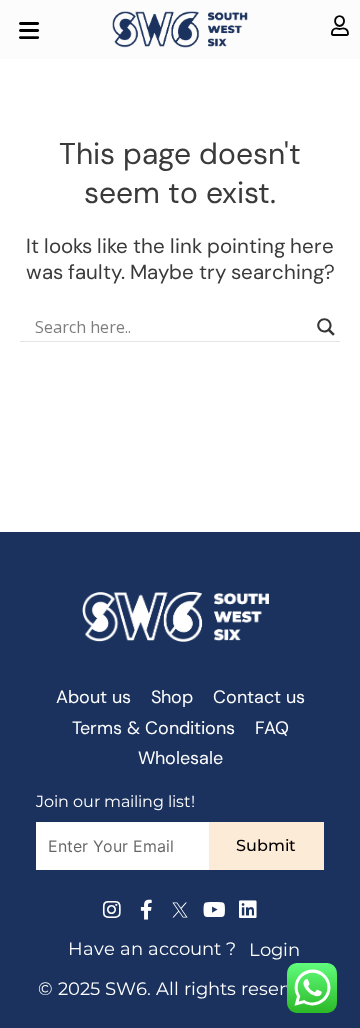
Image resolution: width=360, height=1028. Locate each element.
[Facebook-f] (146, 910)
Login (274, 950)
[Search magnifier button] (326, 327)
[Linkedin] (248, 910)
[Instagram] (112, 910)
